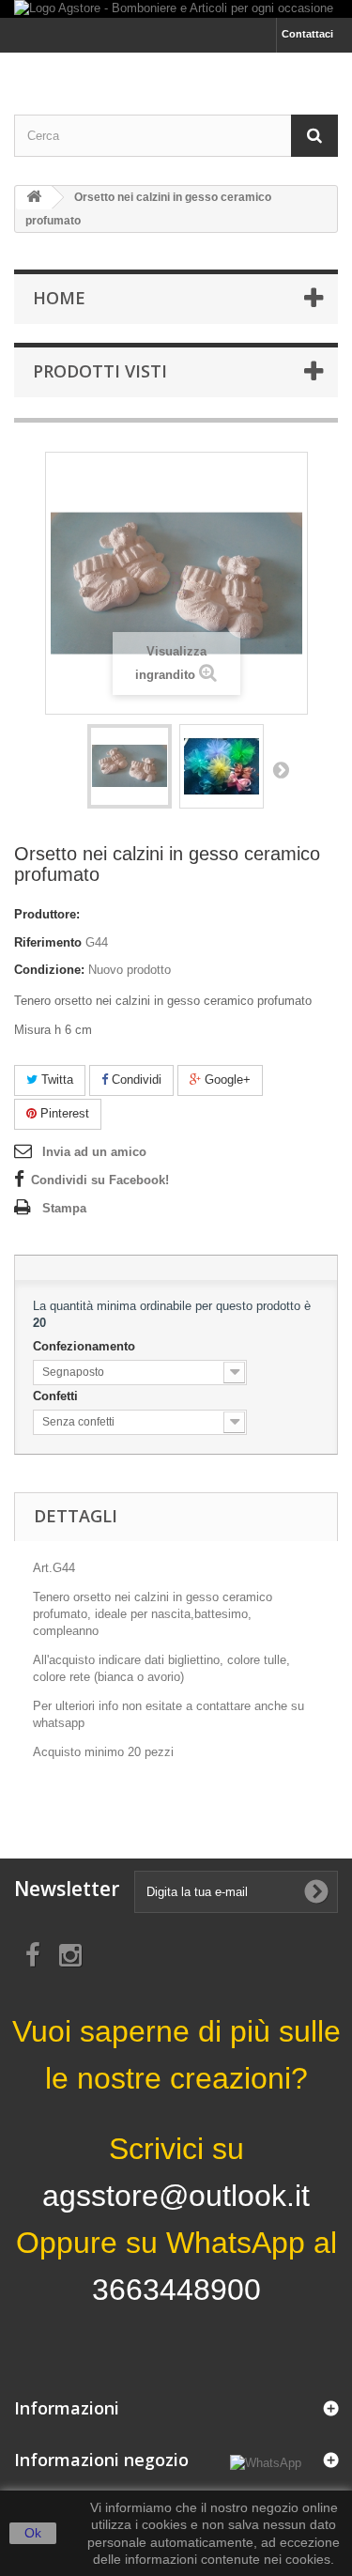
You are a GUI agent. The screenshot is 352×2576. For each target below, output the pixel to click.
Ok (33, 2533)
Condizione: (49, 970)
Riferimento (48, 942)
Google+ (226, 1080)
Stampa (64, 1208)
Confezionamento (86, 1346)
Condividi (135, 1080)
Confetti (57, 1396)
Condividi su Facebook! (100, 1180)
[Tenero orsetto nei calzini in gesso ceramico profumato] (130, 766)
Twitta (55, 1080)
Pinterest (63, 1113)
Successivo (281, 769)
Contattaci (307, 34)
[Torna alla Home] (34, 198)
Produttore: (47, 915)
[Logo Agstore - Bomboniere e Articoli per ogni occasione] (176, 9)
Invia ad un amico (94, 1152)
